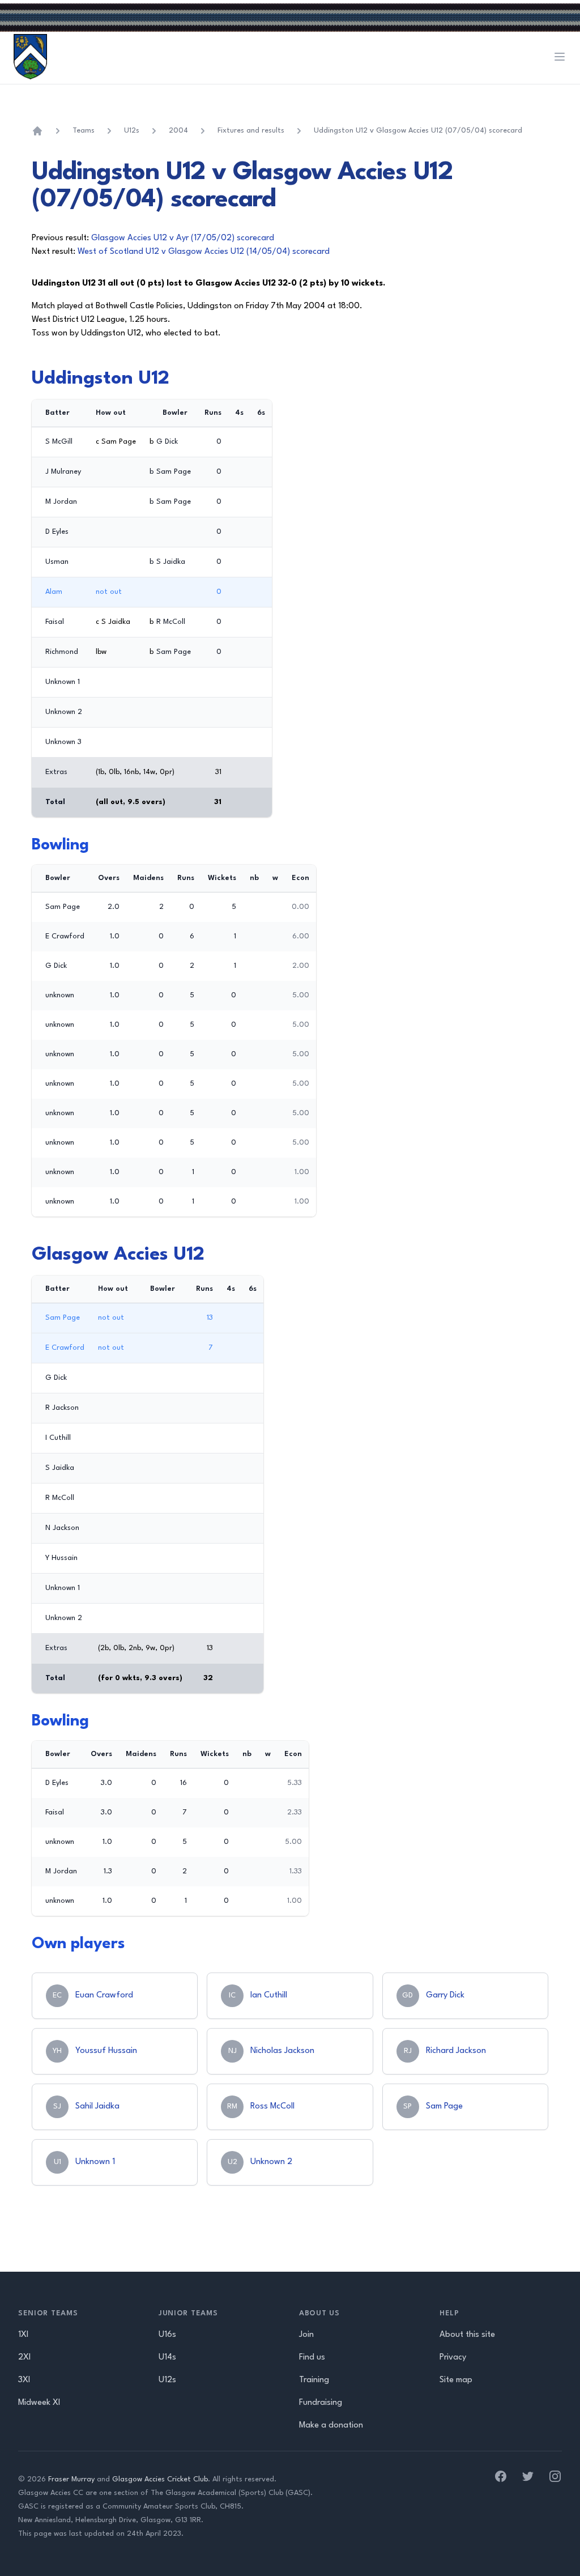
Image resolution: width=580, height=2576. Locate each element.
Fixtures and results (251, 131)
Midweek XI (39, 2403)
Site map (456, 2380)
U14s (167, 2358)
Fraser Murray (71, 2479)
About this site (467, 2335)
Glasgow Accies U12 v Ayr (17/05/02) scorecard (183, 238)
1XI (23, 2335)
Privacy (453, 2358)
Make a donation (331, 2426)
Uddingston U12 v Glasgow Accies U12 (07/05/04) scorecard (418, 131)
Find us (312, 2358)
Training (314, 2380)
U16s (167, 2335)
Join (306, 2335)
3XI (24, 2380)
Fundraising (321, 2403)
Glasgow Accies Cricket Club (160, 2479)
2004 (178, 131)
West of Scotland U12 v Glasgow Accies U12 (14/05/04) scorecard (204, 252)
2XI (24, 2358)
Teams (84, 131)
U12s (132, 131)
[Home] (37, 131)
